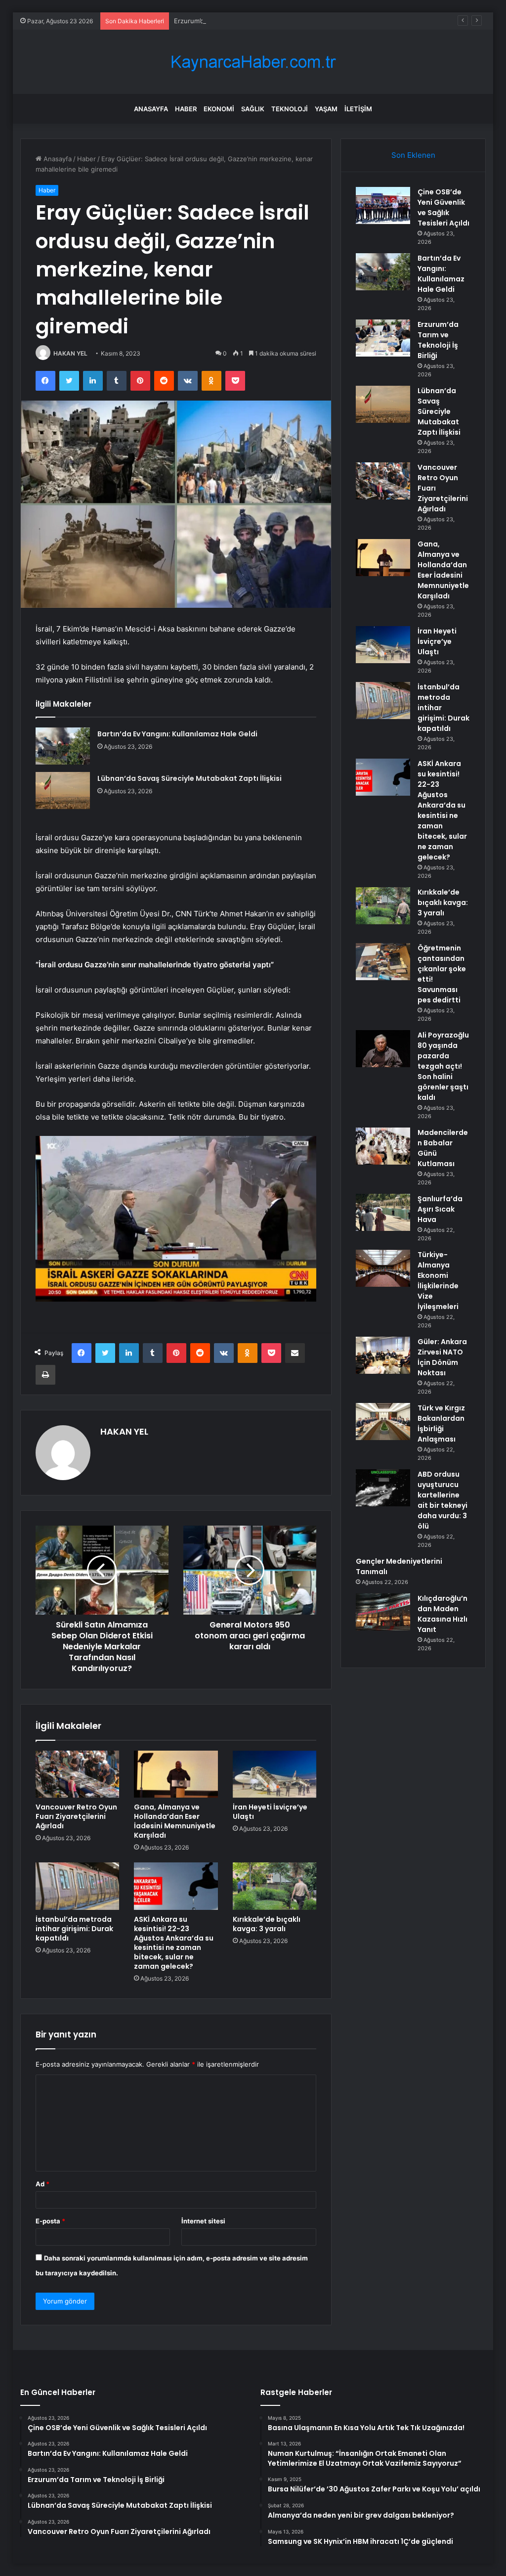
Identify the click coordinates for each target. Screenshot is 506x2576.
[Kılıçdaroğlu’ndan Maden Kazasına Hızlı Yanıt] (383, 1612)
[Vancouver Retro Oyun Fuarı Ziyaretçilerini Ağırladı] (78, 1774)
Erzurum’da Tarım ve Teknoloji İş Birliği (232, 21)
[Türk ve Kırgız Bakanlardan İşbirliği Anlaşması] (383, 1422)
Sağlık (253, 109)
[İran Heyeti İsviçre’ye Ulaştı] (275, 1774)
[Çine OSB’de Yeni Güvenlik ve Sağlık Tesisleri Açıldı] (383, 205)
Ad (42, 2184)
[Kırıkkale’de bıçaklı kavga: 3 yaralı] (275, 1886)
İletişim (358, 109)
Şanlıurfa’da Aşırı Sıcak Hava (440, 1209)
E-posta (50, 2221)
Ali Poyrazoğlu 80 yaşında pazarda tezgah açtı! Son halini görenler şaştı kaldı (443, 1066)
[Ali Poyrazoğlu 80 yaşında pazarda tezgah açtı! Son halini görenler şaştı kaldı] (383, 1049)
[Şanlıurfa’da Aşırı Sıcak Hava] (383, 1212)
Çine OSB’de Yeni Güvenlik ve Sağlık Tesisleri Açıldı (443, 207)
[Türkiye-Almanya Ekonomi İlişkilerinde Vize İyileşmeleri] (383, 1268)
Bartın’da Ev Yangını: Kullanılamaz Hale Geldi (177, 734)
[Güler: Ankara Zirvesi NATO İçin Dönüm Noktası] (383, 1355)
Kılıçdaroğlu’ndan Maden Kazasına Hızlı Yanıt (443, 1614)
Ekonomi (219, 109)
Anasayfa (151, 109)
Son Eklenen (413, 155)
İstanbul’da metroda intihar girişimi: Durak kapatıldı (74, 1929)
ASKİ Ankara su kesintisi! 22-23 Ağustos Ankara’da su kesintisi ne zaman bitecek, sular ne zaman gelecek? (174, 1943)
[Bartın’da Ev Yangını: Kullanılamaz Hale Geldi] (63, 746)
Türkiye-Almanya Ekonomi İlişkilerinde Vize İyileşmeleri (438, 1281)
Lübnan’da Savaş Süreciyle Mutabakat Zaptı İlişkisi (190, 778)
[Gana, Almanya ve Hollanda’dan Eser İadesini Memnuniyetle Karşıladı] (176, 1774)
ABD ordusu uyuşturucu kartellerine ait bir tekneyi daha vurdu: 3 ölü (443, 1500)
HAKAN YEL (70, 353)
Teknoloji (290, 109)
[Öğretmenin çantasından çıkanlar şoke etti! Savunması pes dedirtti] (383, 962)
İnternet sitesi (203, 2221)
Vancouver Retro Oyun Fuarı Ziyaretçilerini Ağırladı (76, 1816)
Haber (186, 109)
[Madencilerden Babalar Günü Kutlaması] (383, 1146)
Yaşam (326, 109)
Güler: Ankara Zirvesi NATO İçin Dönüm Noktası (442, 1357)
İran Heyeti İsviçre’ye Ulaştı (270, 1812)
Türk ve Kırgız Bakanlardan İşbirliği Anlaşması (441, 1424)
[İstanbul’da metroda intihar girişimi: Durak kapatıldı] (78, 1886)
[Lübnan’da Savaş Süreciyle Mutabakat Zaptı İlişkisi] (63, 791)
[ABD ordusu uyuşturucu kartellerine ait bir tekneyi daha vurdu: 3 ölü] (383, 1488)
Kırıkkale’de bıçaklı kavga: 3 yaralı (267, 1924)
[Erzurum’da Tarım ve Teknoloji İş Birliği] (383, 338)
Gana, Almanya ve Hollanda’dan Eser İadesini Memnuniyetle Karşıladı (175, 1821)
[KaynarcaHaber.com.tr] (253, 62)
